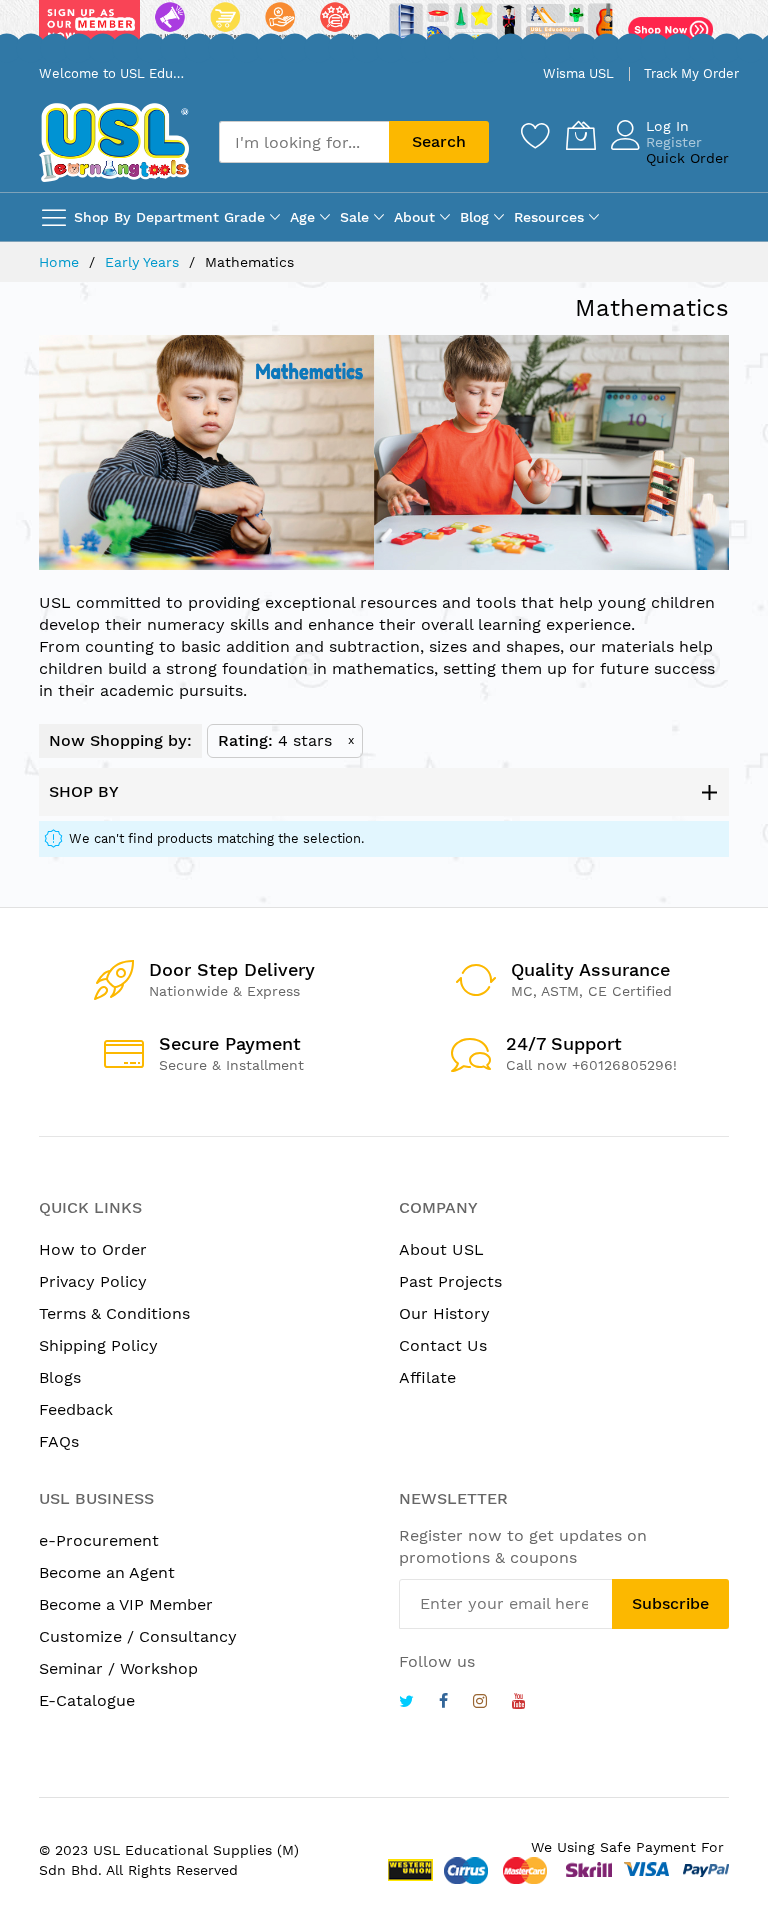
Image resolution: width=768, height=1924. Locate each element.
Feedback (76, 1409)
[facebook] (443, 1703)
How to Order (93, 1249)
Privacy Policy (93, 1281)
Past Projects (450, 1281)
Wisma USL (578, 73)
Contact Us (443, 1345)
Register (674, 142)
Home (61, 262)
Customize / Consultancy (138, 1636)
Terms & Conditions (114, 1313)
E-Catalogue (87, 1700)
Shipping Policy (98, 1345)
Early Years (144, 262)
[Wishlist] (536, 135)
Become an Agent (107, 1572)
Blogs (60, 1377)
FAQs (59, 1441)
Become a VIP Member (126, 1604)
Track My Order (691, 73)
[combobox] (304, 142)
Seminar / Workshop (118, 1668)
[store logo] (114, 142)
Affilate (427, 1377)
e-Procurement (99, 1540)
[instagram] (480, 1703)
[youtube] (519, 1703)
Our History (444, 1313)
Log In (667, 126)
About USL (441, 1249)
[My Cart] (581, 135)
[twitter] (406, 1703)
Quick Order (687, 158)
